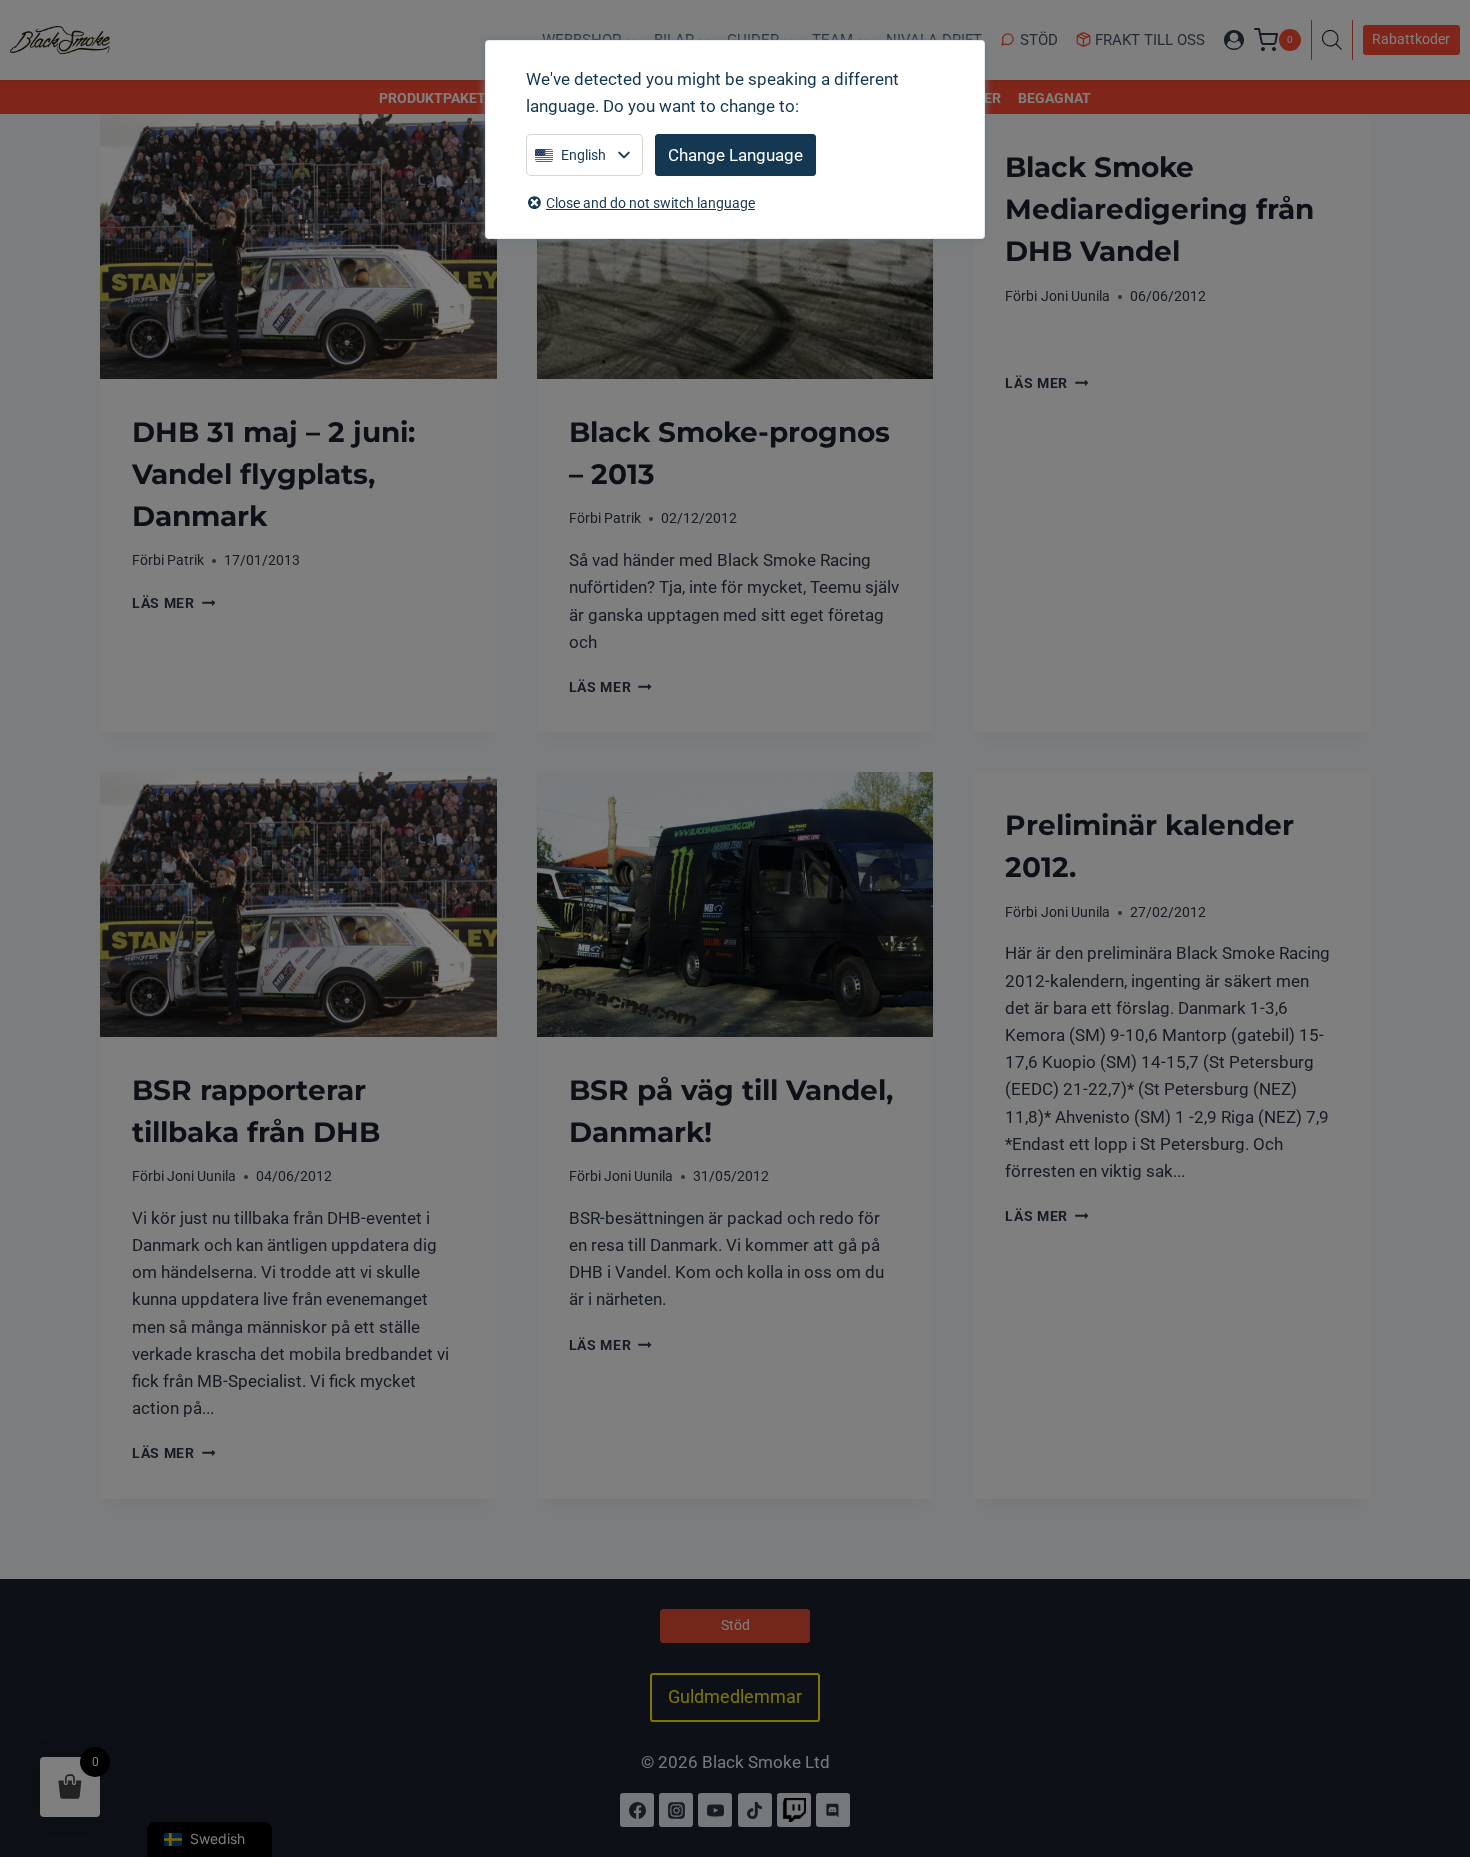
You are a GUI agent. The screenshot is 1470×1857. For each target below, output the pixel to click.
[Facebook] (637, 1810)
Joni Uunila (1075, 296)
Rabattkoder (1411, 39)
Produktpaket (432, 98)
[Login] (1234, 40)
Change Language (735, 155)
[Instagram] (676, 1810)
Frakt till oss (1150, 40)
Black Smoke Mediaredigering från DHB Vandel (1159, 209)
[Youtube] (715, 1810)
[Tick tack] (755, 1810)
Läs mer (173, 603)
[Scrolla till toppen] (1433, 1755)
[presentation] (298, 246)
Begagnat (1054, 98)
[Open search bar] (1337, 40)
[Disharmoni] (833, 1810)
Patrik (185, 560)
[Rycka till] (794, 1810)
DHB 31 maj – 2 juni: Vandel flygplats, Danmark (273, 474)
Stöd (1039, 40)
